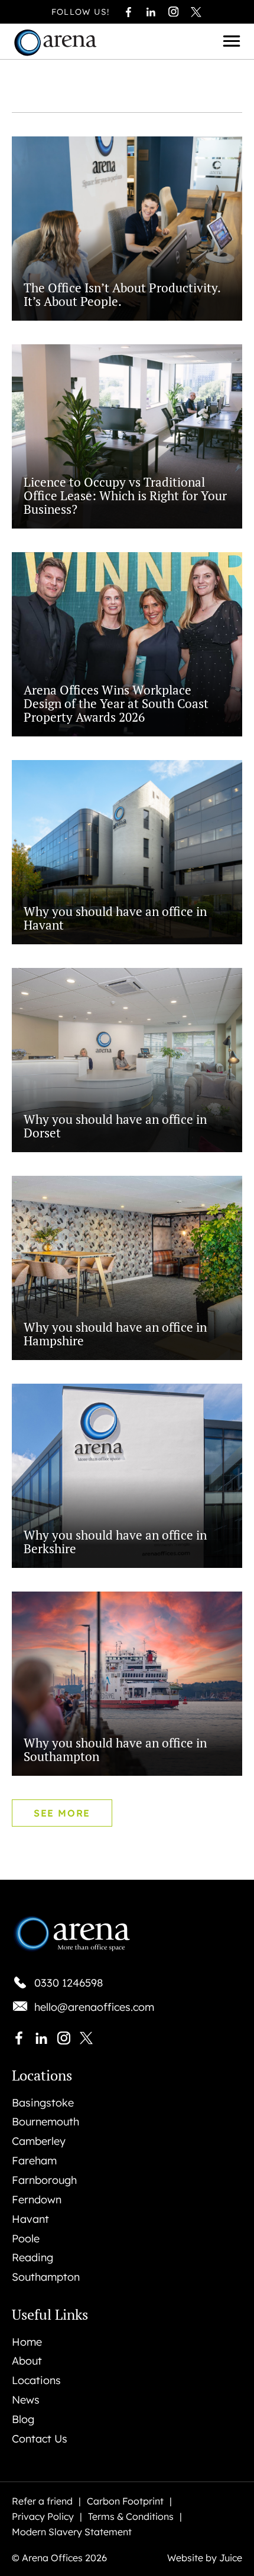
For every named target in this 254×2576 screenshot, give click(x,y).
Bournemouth (45, 2122)
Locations (36, 2381)
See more (62, 1813)
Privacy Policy (43, 2517)
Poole (26, 2239)
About (27, 2361)
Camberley (39, 2141)
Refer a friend (42, 2502)
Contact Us (40, 2439)
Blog (23, 2420)
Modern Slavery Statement (72, 2532)
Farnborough (44, 2180)
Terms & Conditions (131, 2517)
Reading (32, 2258)
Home (27, 2342)
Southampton (46, 2277)
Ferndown (37, 2200)
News (26, 2400)
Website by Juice (205, 2558)
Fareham (34, 2161)
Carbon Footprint (125, 2502)
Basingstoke (43, 2103)
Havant (30, 2219)
